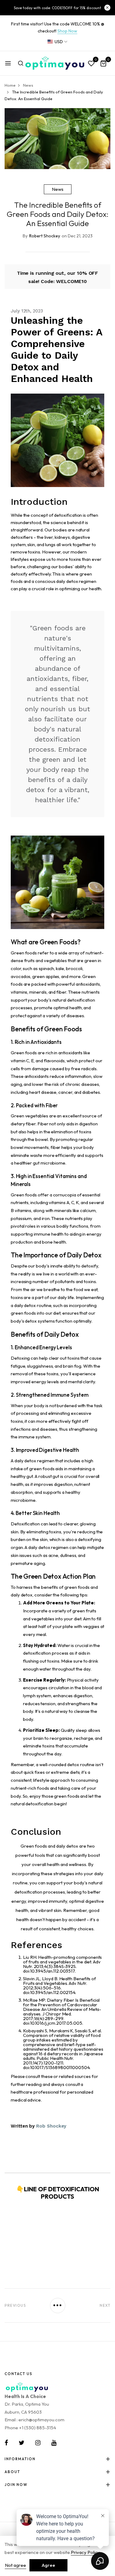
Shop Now (67, 31)
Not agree (15, 2565)
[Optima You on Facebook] (6, 2443)
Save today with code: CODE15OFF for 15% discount (57, 8)
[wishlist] (91, 64)
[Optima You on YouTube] (54, 2443)
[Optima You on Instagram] (38, 2443)
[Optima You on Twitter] (22, 2443)
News (58, 189)
